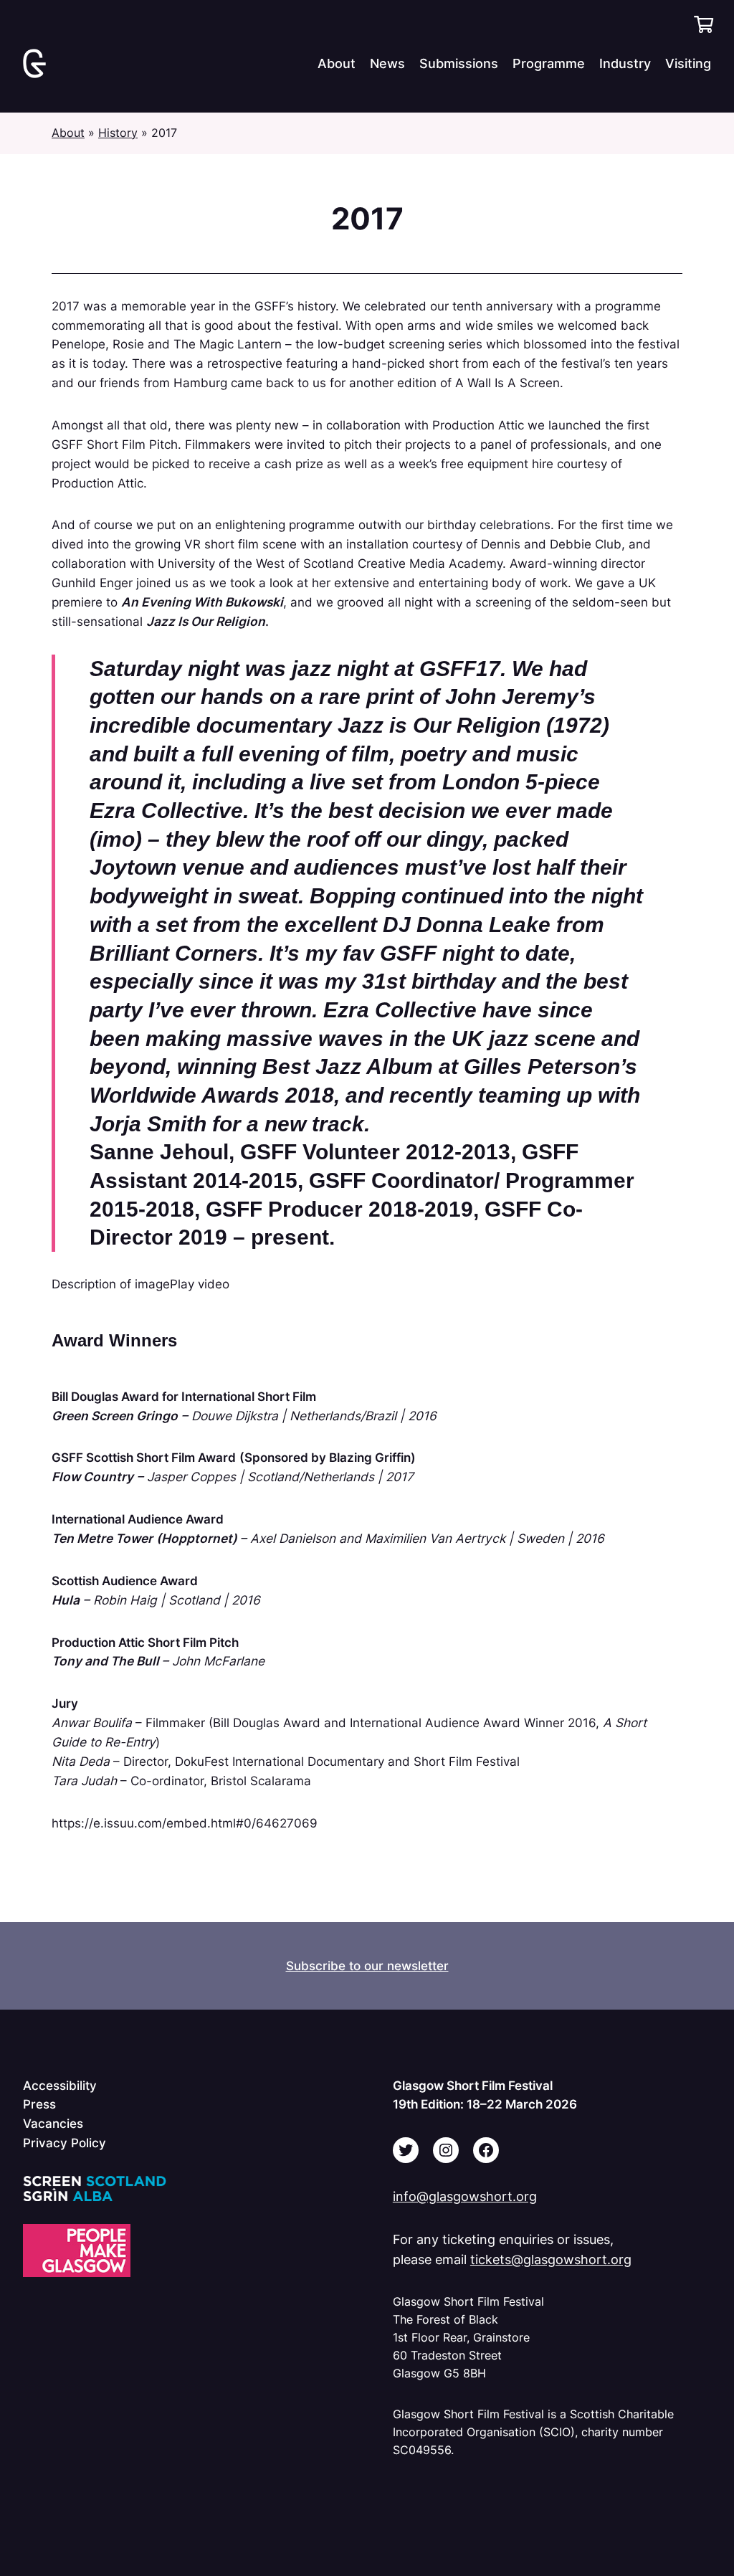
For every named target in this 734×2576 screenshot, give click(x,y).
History (118, 133)
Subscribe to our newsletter (367, 1966)
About (68, 133)
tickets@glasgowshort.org (551, 2259)
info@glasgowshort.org (465, 2196)
